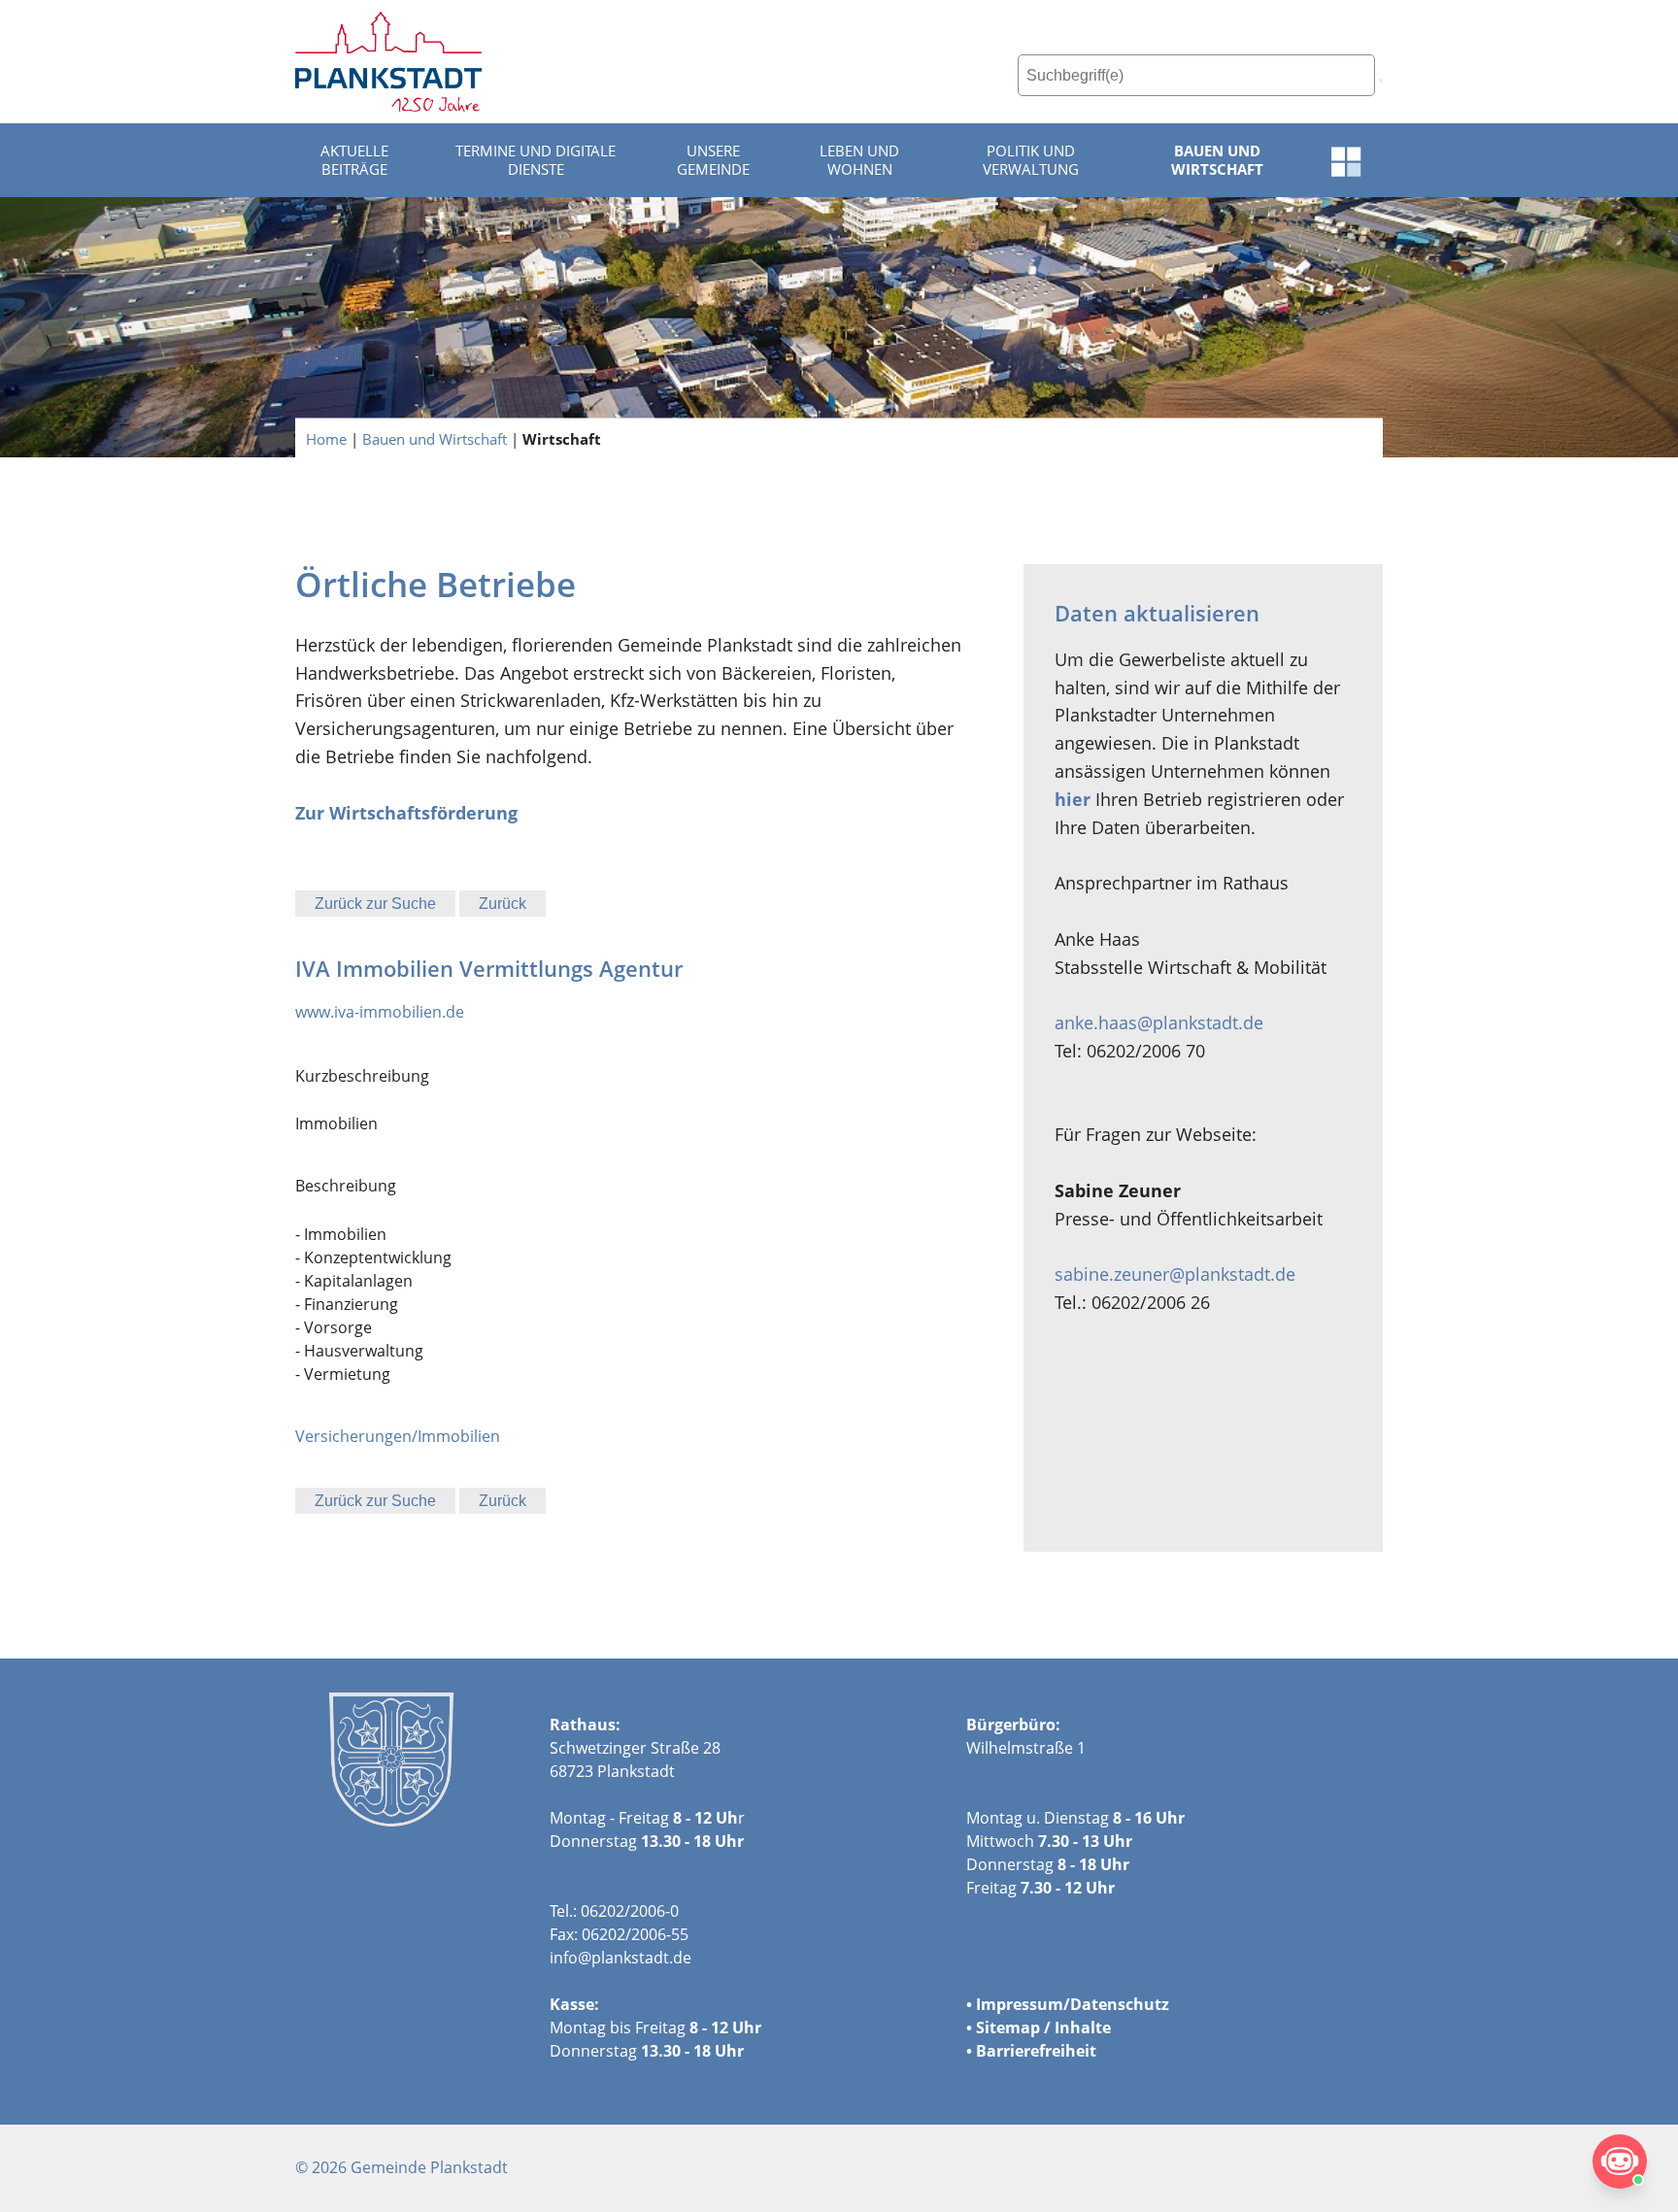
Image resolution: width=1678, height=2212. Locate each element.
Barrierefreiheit (1036, 2051)
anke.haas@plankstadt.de (1159, 1022)
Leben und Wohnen (859, 160)
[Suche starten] (1381, 81)
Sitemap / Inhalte (1043, 2028)
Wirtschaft (562, 438)
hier (1073, 799)
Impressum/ (1023, 2004)
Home (326, 438)
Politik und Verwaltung (1031, 160)
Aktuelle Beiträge (354, 160)
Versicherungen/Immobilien (398, 1436)
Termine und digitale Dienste (536, 160)
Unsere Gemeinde (713, 160)
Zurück (503, 904)
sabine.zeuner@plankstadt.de (1175, 1274)
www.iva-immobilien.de (380, 1012)
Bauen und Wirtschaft (1217, 160)
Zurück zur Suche (375, 904)
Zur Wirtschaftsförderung (406, 813)
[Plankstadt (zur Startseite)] (388, 62)
